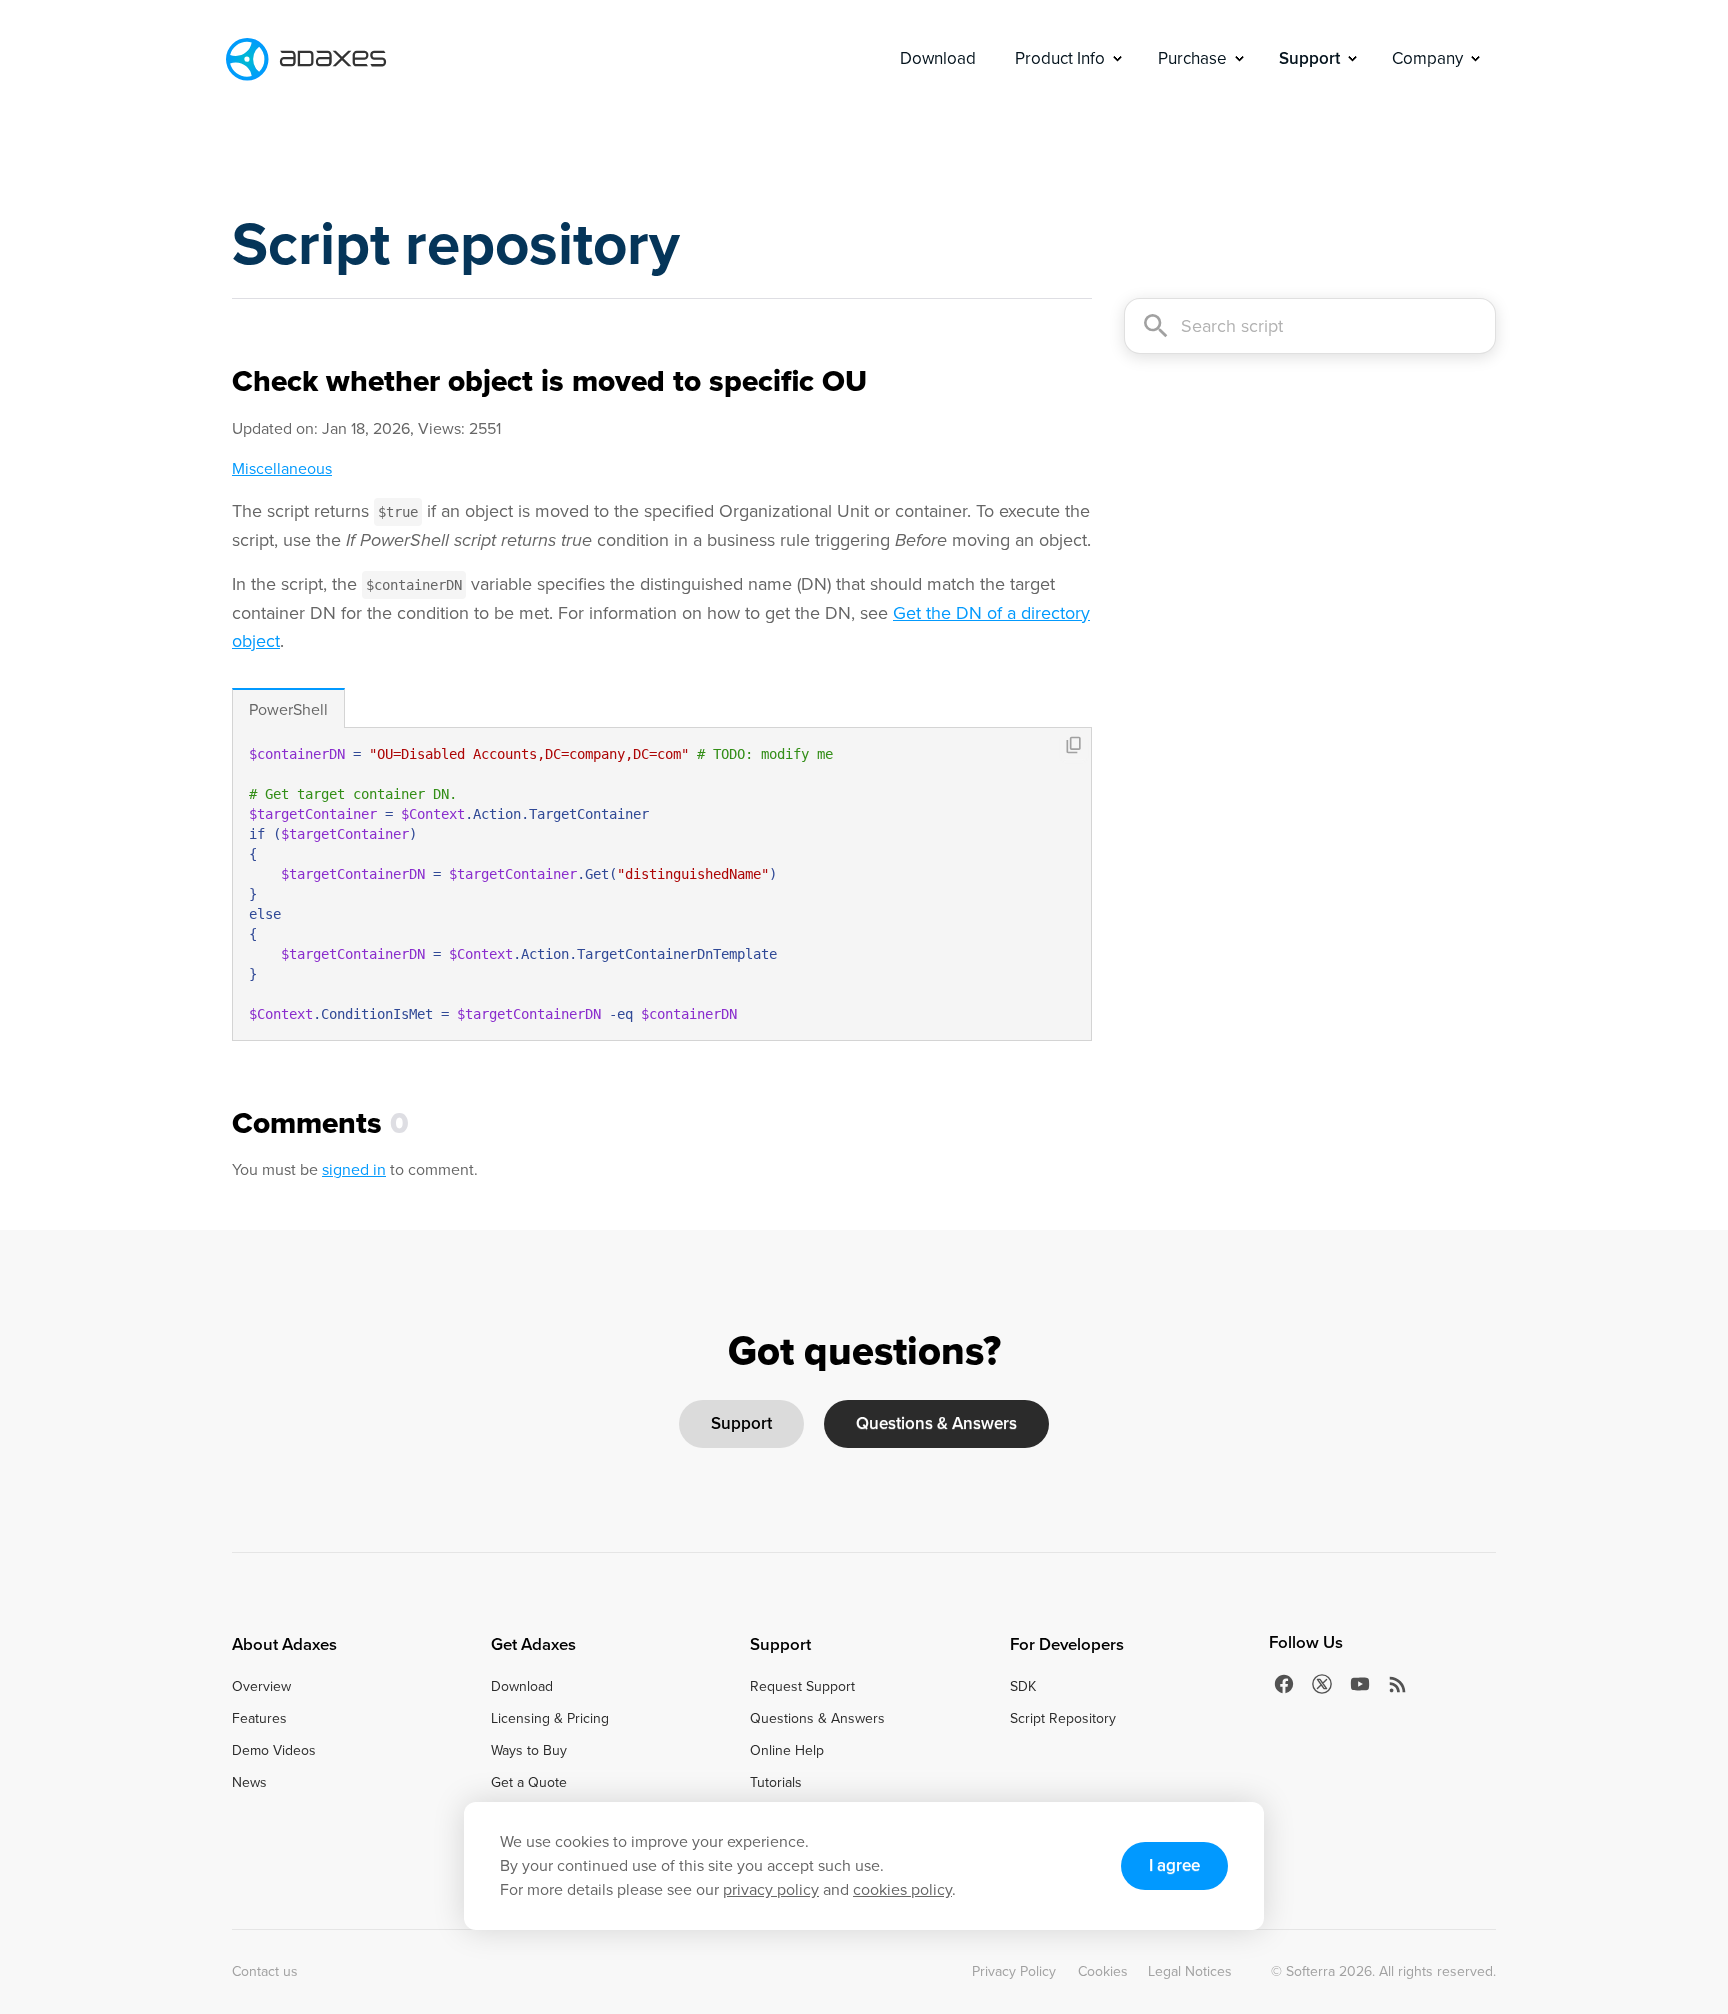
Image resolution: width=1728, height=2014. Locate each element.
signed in (354, 1169)
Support (741, 1423)
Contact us (265, 1972)
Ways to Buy (529, 1751)
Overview (261, 1687)
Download (938, 58)
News (249, 1783)
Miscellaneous (282, 468)
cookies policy (902, 1889)
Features (259, 1719)
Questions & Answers (936, 1423)
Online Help (787, 1751)
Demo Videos (274, 1751)
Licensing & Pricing (550, 1719)
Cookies (1103, 1972)
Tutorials (776, 1783)
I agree (1174, 1865)
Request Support (802, 1687)
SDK (1023, 1687)
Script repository (456, 243)
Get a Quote (529, 1783)
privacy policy (771, 1889)
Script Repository (1063, 1719)
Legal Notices (1190, 1972)
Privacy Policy (1014, 1972)
